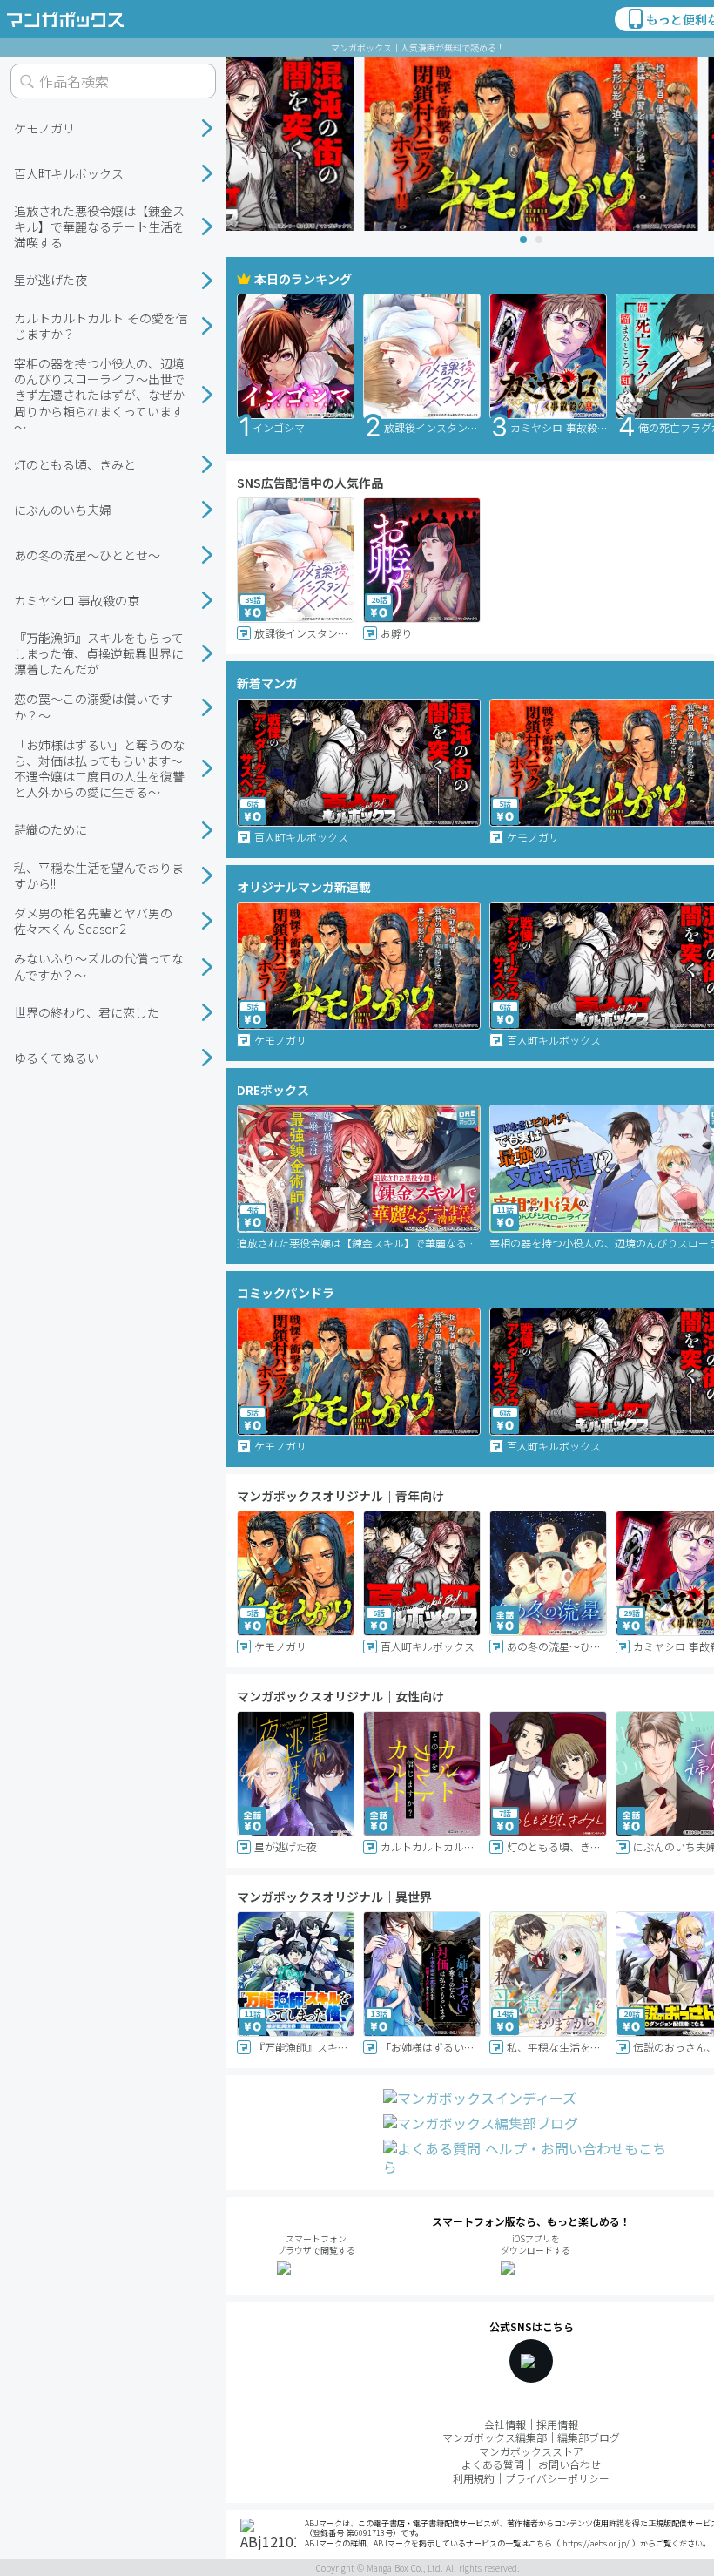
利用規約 (474, 2478)
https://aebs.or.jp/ (596, 2543)
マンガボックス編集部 (495, 2437)
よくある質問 (493, 2464)
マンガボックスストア (531, 2451)
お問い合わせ (569, 2464)
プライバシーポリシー (557, 2478)
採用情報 (557, 2424)
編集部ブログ (589, 2437)
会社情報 (505, 2424)
